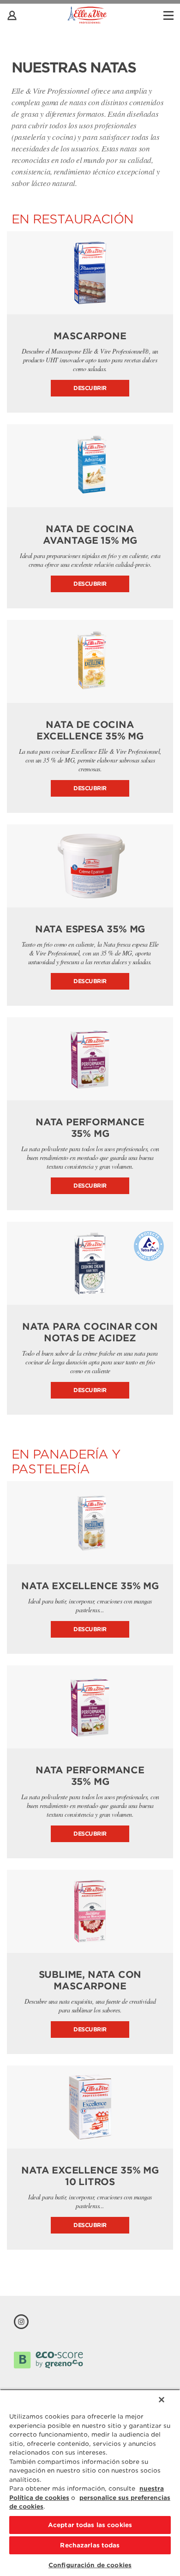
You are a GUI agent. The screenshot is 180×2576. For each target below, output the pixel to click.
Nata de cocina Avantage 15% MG (90, 535)
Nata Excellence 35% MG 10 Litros (90, 2176)
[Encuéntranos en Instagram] (21, 2322)
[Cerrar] (162, 2400)
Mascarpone (90, 336)
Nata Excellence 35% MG (90, 1586)
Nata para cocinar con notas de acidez (90, 1332)
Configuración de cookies (90, 2565)
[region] (90, 2483)
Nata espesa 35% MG (90, 929)
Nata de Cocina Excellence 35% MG (90, 730)
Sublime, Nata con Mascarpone (90, 1980)
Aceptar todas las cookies (90, 2525)
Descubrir (90, 388)
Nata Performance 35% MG (90, 1128)
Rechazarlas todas (90, 2545)
